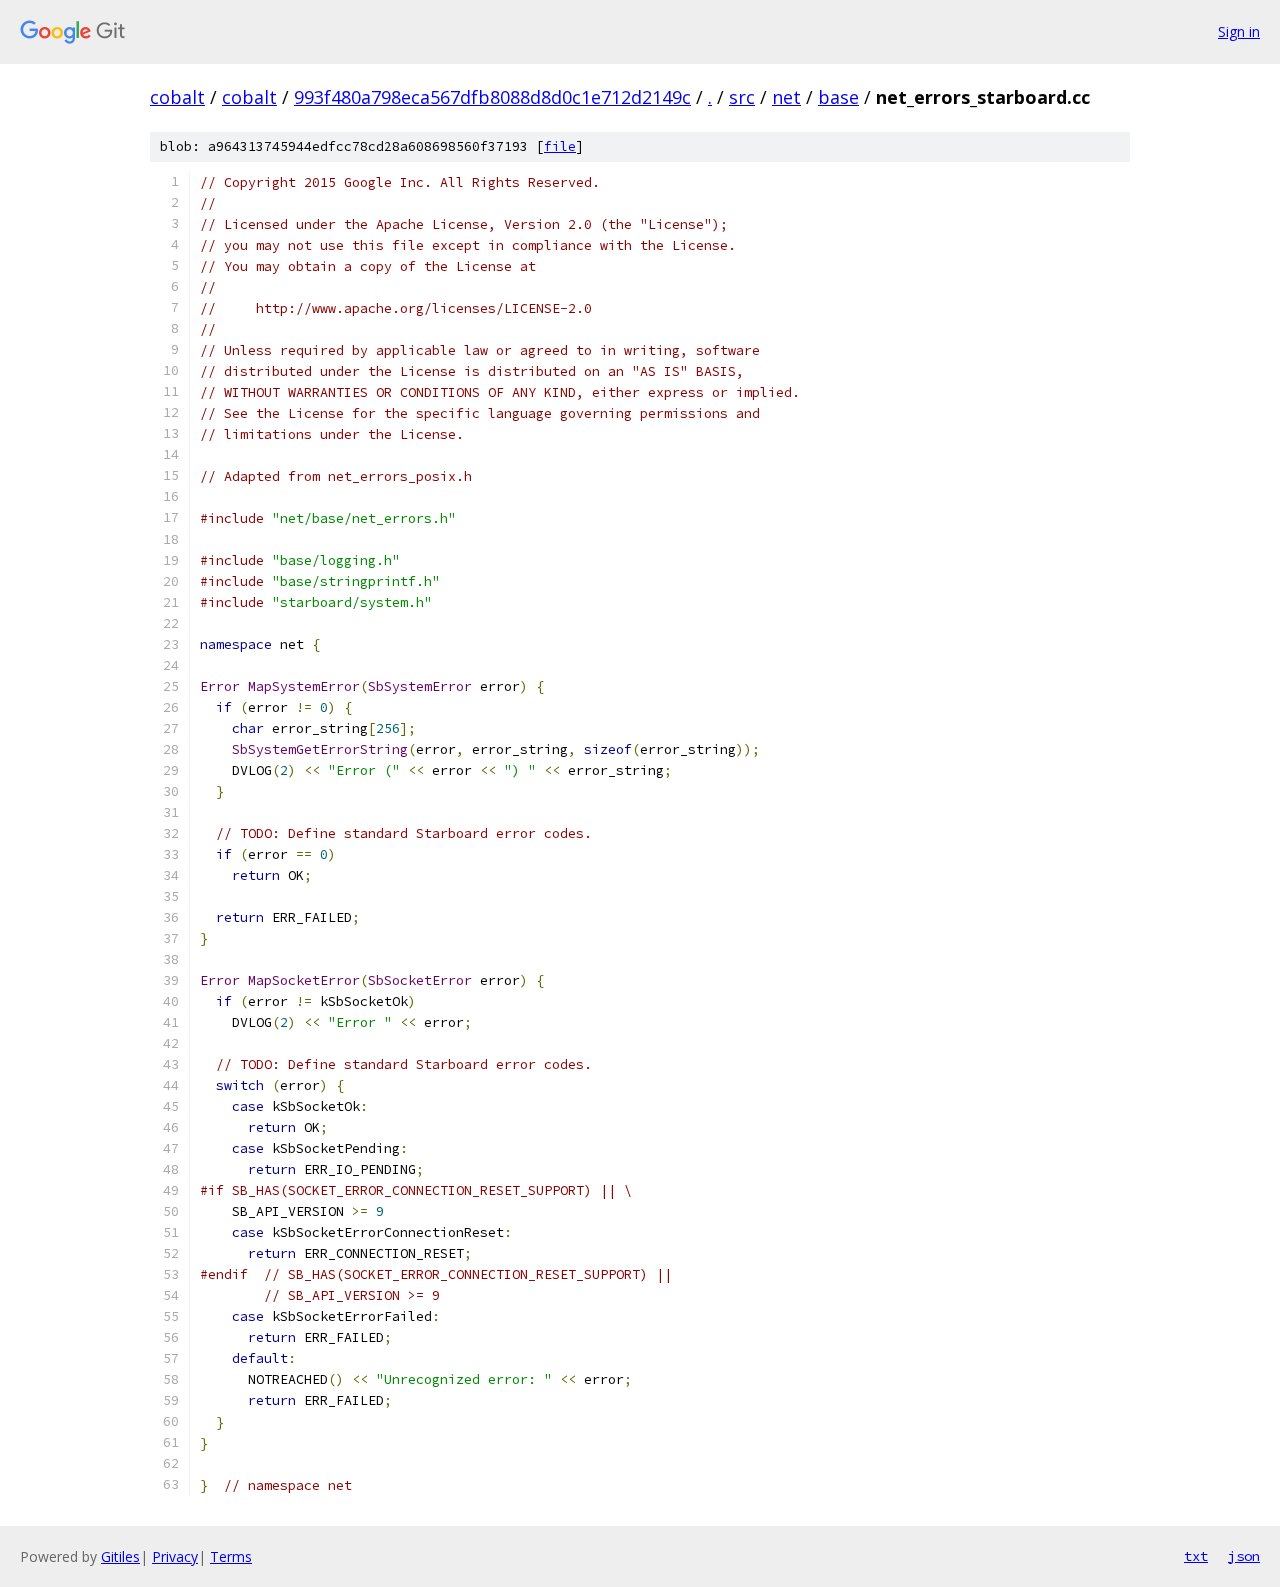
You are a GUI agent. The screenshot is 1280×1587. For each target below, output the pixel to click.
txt (1196, 1556)
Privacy (175, 1556)
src (742, 97)
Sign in (1239, 31)
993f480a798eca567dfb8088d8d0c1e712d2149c (492, 97)
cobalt (177, 97)
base (838, 97)
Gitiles (120, 1556)
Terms (231, 1556)
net (786, 97)
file (560, 146)
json (1244, 1556)
